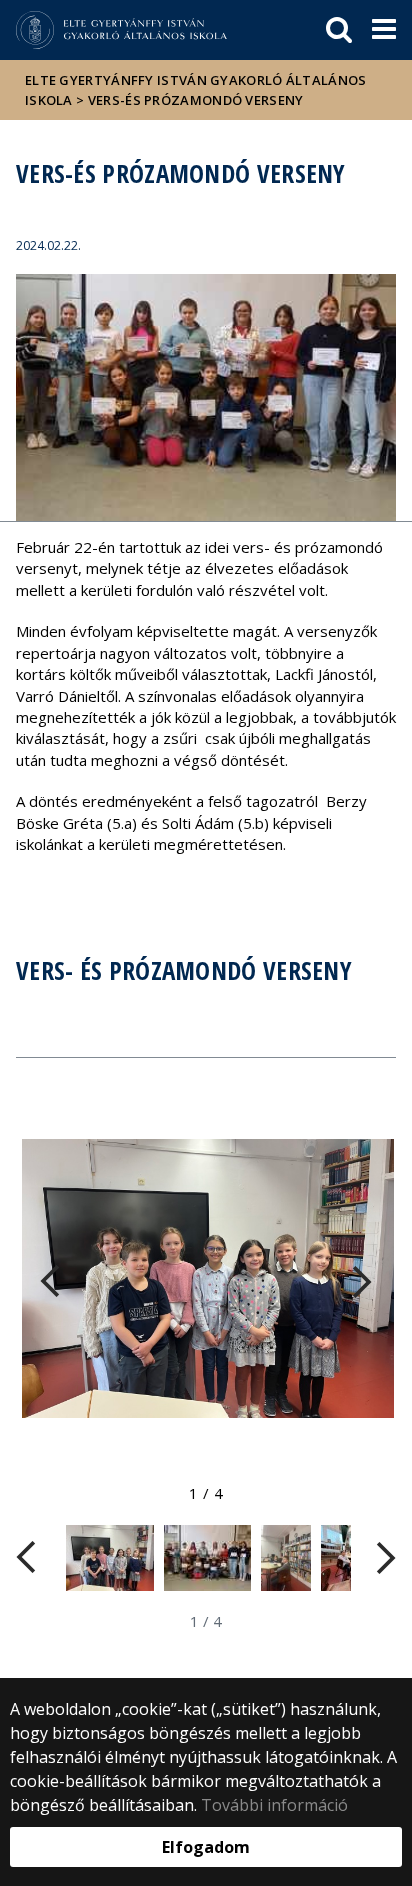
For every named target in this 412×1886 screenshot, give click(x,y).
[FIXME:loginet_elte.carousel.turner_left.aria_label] (60, 1282)
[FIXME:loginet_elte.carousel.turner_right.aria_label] (352, 1282)
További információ (274, 1805)
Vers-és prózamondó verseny (196, 100)
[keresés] (339, 30)
